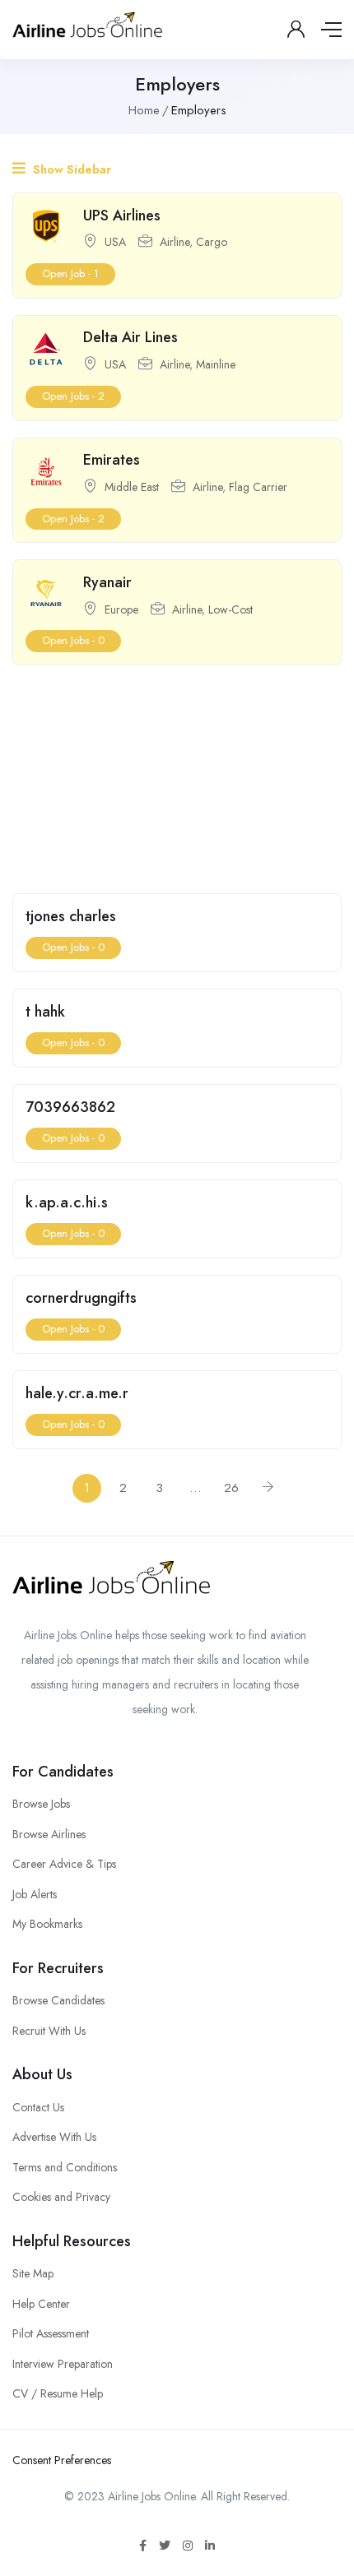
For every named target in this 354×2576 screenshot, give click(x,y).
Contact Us (38, 2107)
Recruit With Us (49, 2031)
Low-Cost (231, 609)
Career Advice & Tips (64, 1864)
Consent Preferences (62, 2460)
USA (115, 242)
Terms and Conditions (65, 2167)
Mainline (216, 364)
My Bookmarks (47, 1924)
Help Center (41, 2304)
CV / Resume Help (58, 2393)
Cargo (212, 242)
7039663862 (70, 1107)
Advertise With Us (54, 2137)
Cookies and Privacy (61, 2197)
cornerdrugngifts (81, 1298)
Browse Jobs (41, 1804)
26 (231, 1488)
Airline (175, 242)
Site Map (33, 2273)
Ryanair (107, 582)
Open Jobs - (73, 396)
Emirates (112, 460)
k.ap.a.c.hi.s (67, 1202)
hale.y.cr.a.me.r (77, 1393)
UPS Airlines (122, 215)
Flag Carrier (258, 487)
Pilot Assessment (51, 2333)
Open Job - (70, 273)
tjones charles (71, 916)
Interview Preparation (63, 2364)
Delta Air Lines (130, 337)
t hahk (45, 1012)
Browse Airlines (49, 1834)
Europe (121, 609)
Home (144, 110)
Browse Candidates (58, 2000)
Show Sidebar (70, 169)
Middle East (132, 487)
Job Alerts (35, 1894)
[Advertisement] (177, 775)
